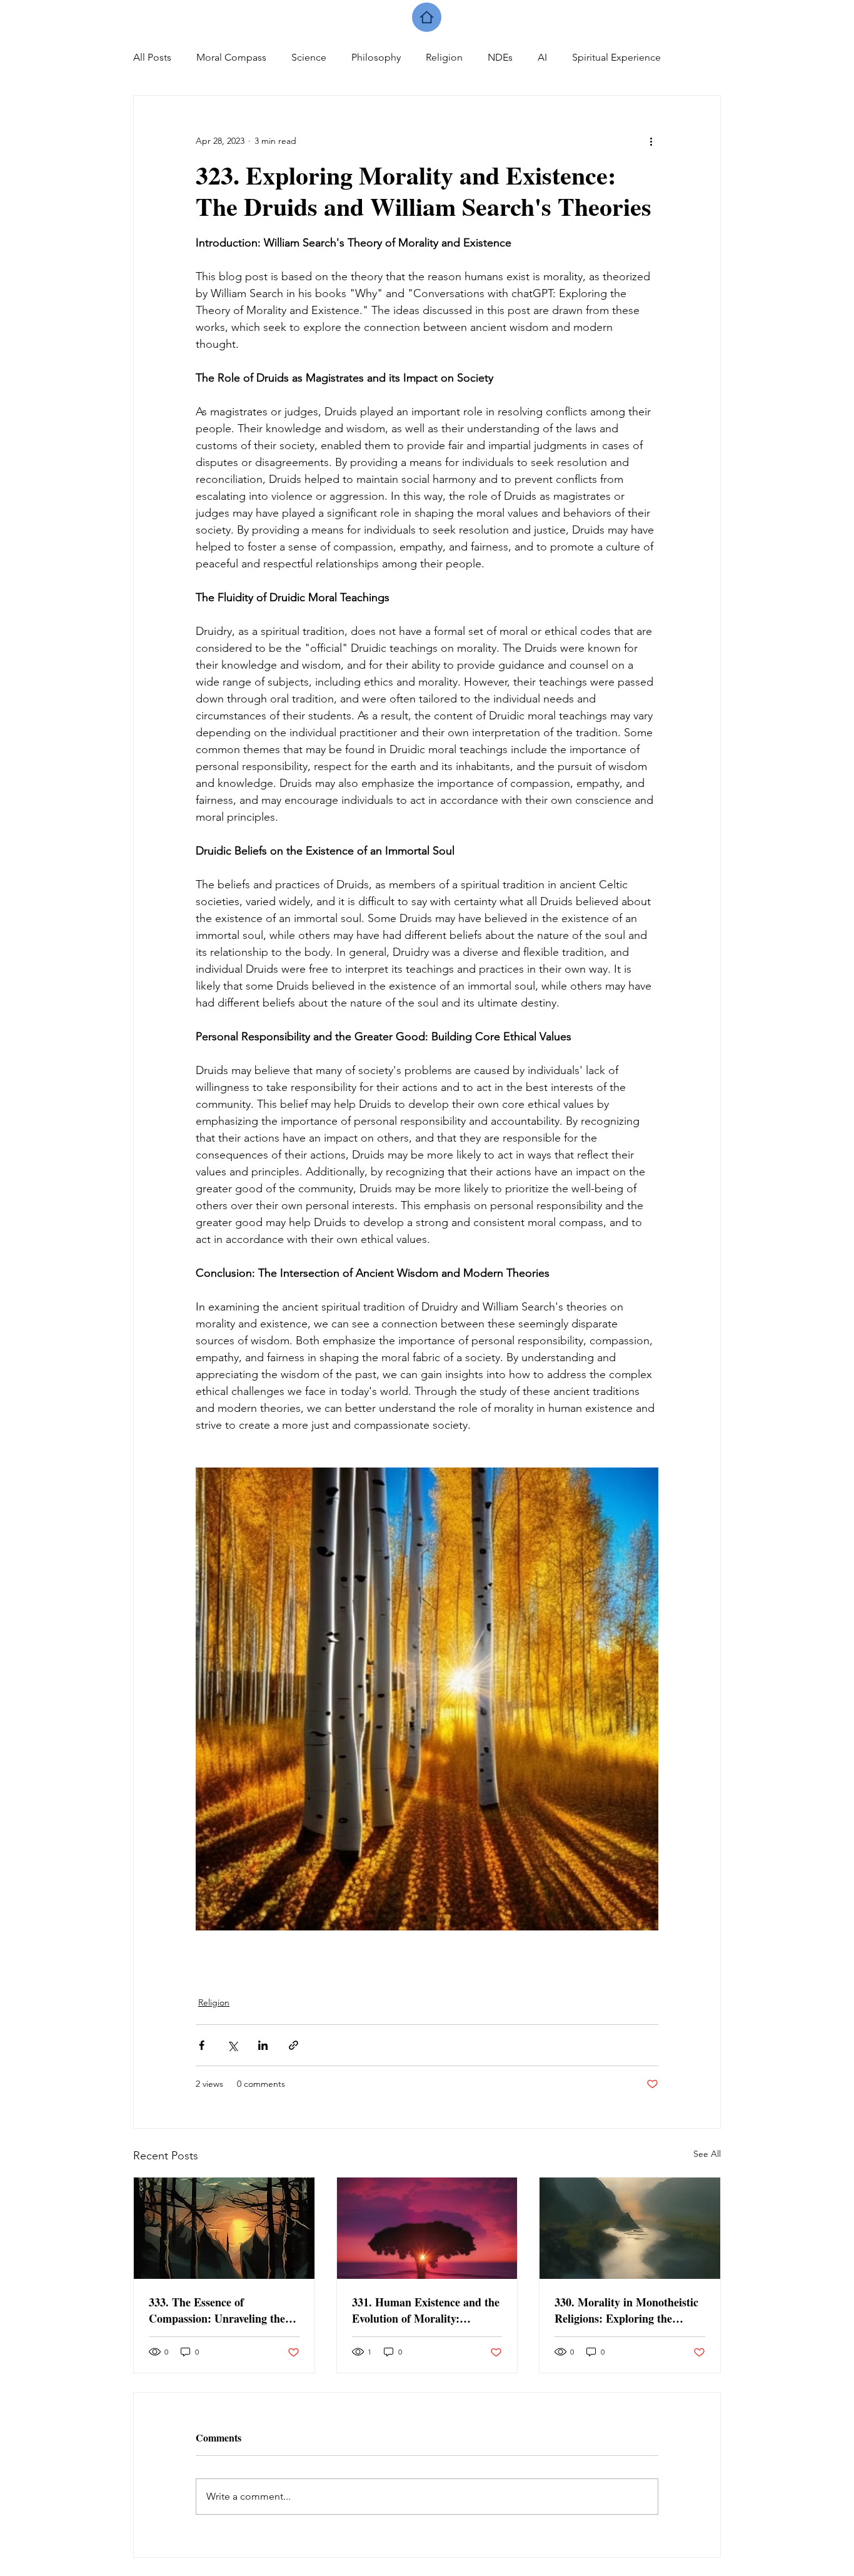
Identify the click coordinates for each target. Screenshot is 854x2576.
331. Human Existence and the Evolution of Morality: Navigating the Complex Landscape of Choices (426, 2310)
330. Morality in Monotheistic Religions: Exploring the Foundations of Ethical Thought (626, 2310)
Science (309, 57)
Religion (444, 57)
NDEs (500, 57)
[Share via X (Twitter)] (232, 2045)
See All (707, 2154)
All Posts (152, 57)
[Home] (427, 17)
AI (542, 57)
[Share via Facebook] (202, 2045)
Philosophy (376, 57)
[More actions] (651, 141)
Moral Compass (231, 57)
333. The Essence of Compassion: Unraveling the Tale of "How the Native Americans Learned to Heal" (219, 2310)
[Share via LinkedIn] (263, 2045)
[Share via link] (294, 2045)
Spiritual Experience (616, 57)
